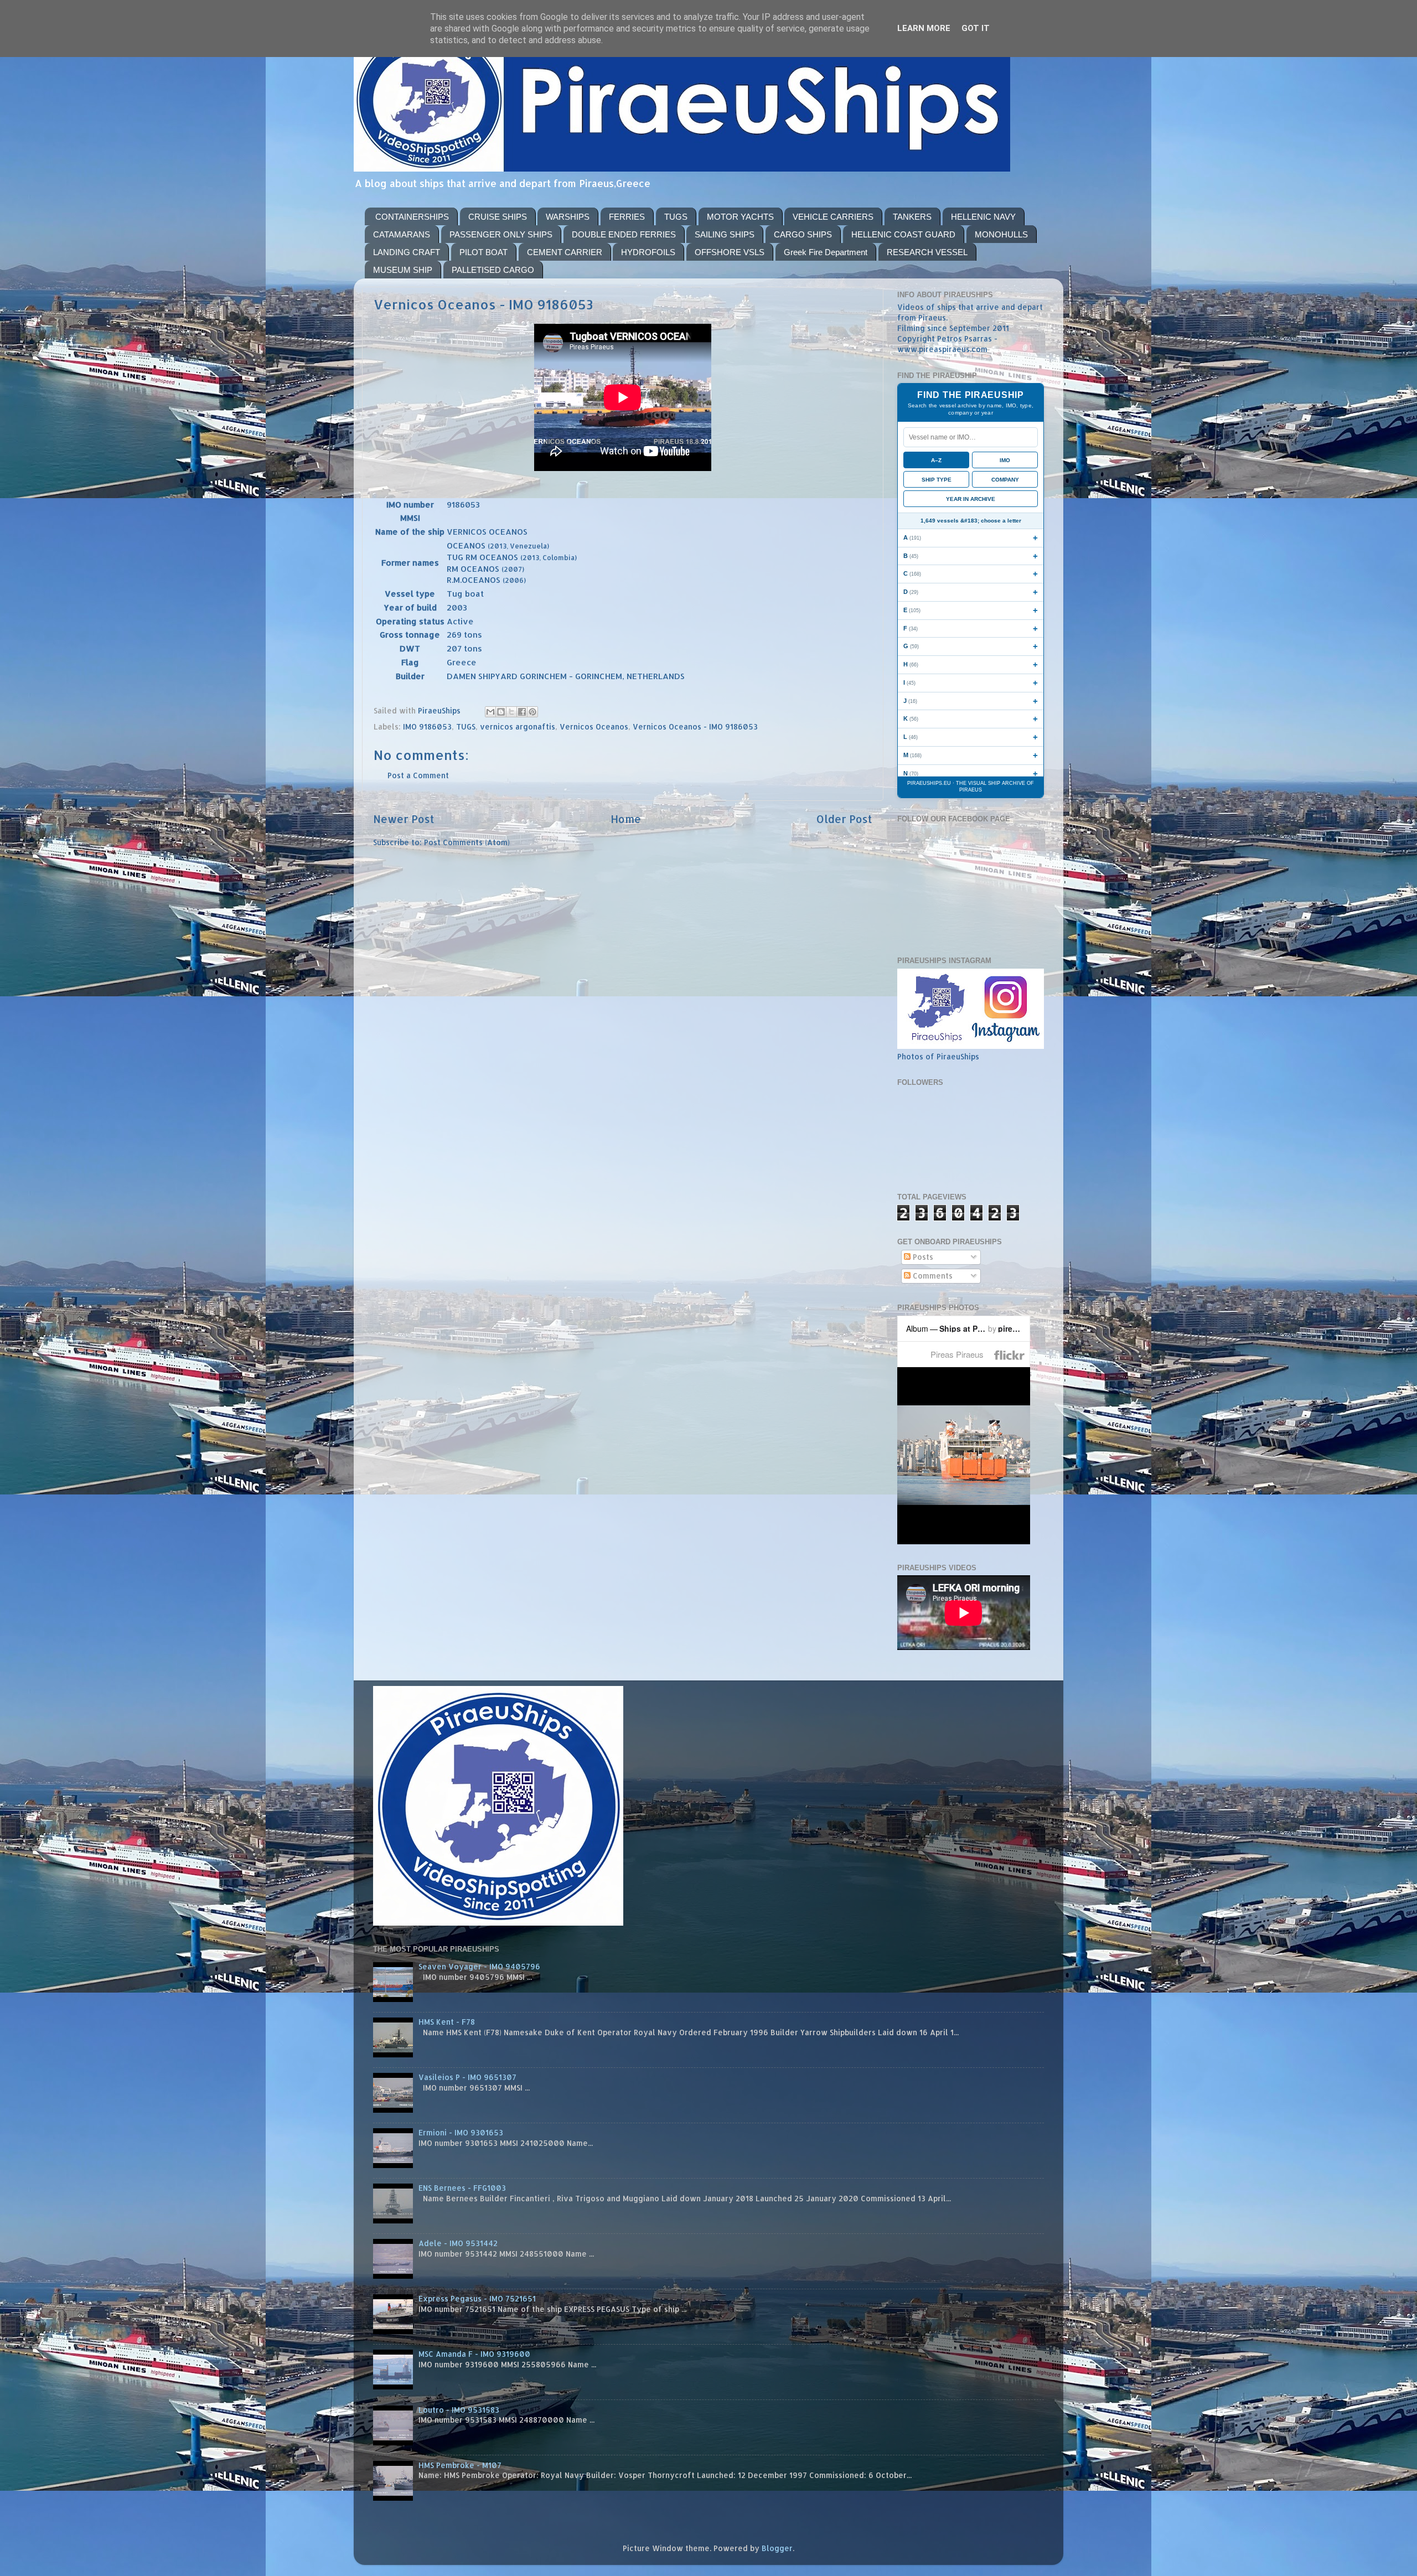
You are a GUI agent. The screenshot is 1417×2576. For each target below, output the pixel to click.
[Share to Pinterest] (532, 712)
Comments (932, 1276)
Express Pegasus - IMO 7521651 (477, 2298)
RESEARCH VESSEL (927, 252)
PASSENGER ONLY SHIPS (501, 234)
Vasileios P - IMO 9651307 (467, 2077)
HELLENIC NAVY (983, 217)
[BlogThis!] (501, 712)
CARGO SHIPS (803, 234)
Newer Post (404, 819)
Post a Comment (418, 775)
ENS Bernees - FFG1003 (462, 2188)
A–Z (936, 460)
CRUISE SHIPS (498, 217)
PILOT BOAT (483, 252)
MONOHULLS (1001, 234)
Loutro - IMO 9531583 (459, 2410)
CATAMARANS (402, 234)
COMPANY (1005, 480)
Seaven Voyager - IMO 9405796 (479, 1966)
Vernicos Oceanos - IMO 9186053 (695, 726)
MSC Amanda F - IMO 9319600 (474, 2354)
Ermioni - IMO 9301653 (461, 2132)
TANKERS (912, 217)
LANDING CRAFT (407, 252)
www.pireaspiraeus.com (942, 349)
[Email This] (490, 712)
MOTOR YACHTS (740, 217)
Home (626, 819)
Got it (976, 28)
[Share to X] (511, 712)
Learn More (924, 28)
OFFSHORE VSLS (730, 252)
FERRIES (627, 217)
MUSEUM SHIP (403, 270)
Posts (922, 1257)
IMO (1005, 460)
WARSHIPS (568, 217)
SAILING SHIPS (725, 234)
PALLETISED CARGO (493, 270)
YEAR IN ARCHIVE (971, 499)
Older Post (844, 819)
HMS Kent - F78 (447, 2022)
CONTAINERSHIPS (412, 217)
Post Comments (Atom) (467, 842)
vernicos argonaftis (518, 726)
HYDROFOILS (648, 252)
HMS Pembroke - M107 (460, 2465)
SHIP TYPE (937, 480)
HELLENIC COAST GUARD (903, 234)
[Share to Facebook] (522, 712)
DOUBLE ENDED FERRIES (624, 234)
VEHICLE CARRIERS (833, 217)
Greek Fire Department (826, 252)
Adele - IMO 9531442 (458, 2243)
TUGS (676, 217)
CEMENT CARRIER (565, 252)
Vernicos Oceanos (594, 726)
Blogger (777, 2548)
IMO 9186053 (427, 726)
